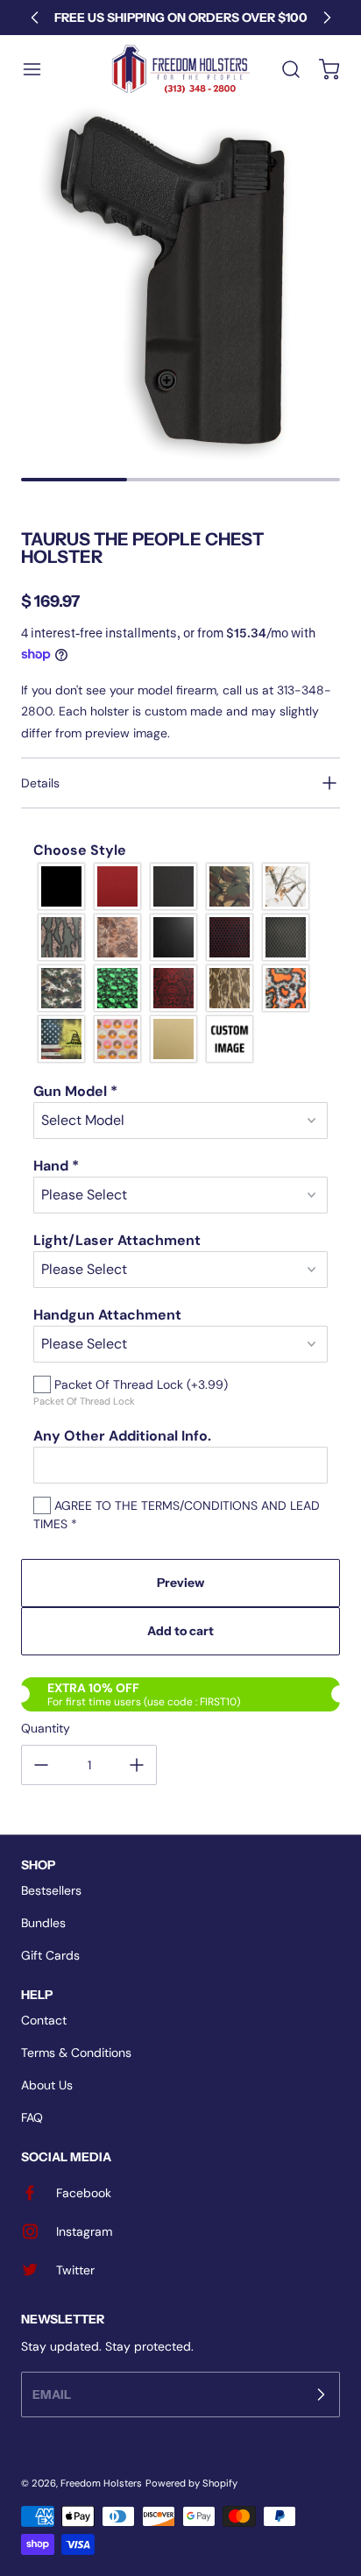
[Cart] (321, 69)
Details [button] (40, 783)
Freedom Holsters (101, 2483)
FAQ (32, 2117)
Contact (44, 2020)
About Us (47, 2085)
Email (52, 2394)
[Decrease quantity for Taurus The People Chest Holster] (41, 1765)
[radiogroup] (180, 963)
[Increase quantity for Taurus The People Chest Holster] (137, 1765)
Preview (180, 1583)
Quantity (46, 1728)
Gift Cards (50, 1955)
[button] (40, 69)
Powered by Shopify (191, 2483)
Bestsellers (51, 1890)
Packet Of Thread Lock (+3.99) (139, 1384)
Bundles (43, 1923)
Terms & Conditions (76, 2053)
